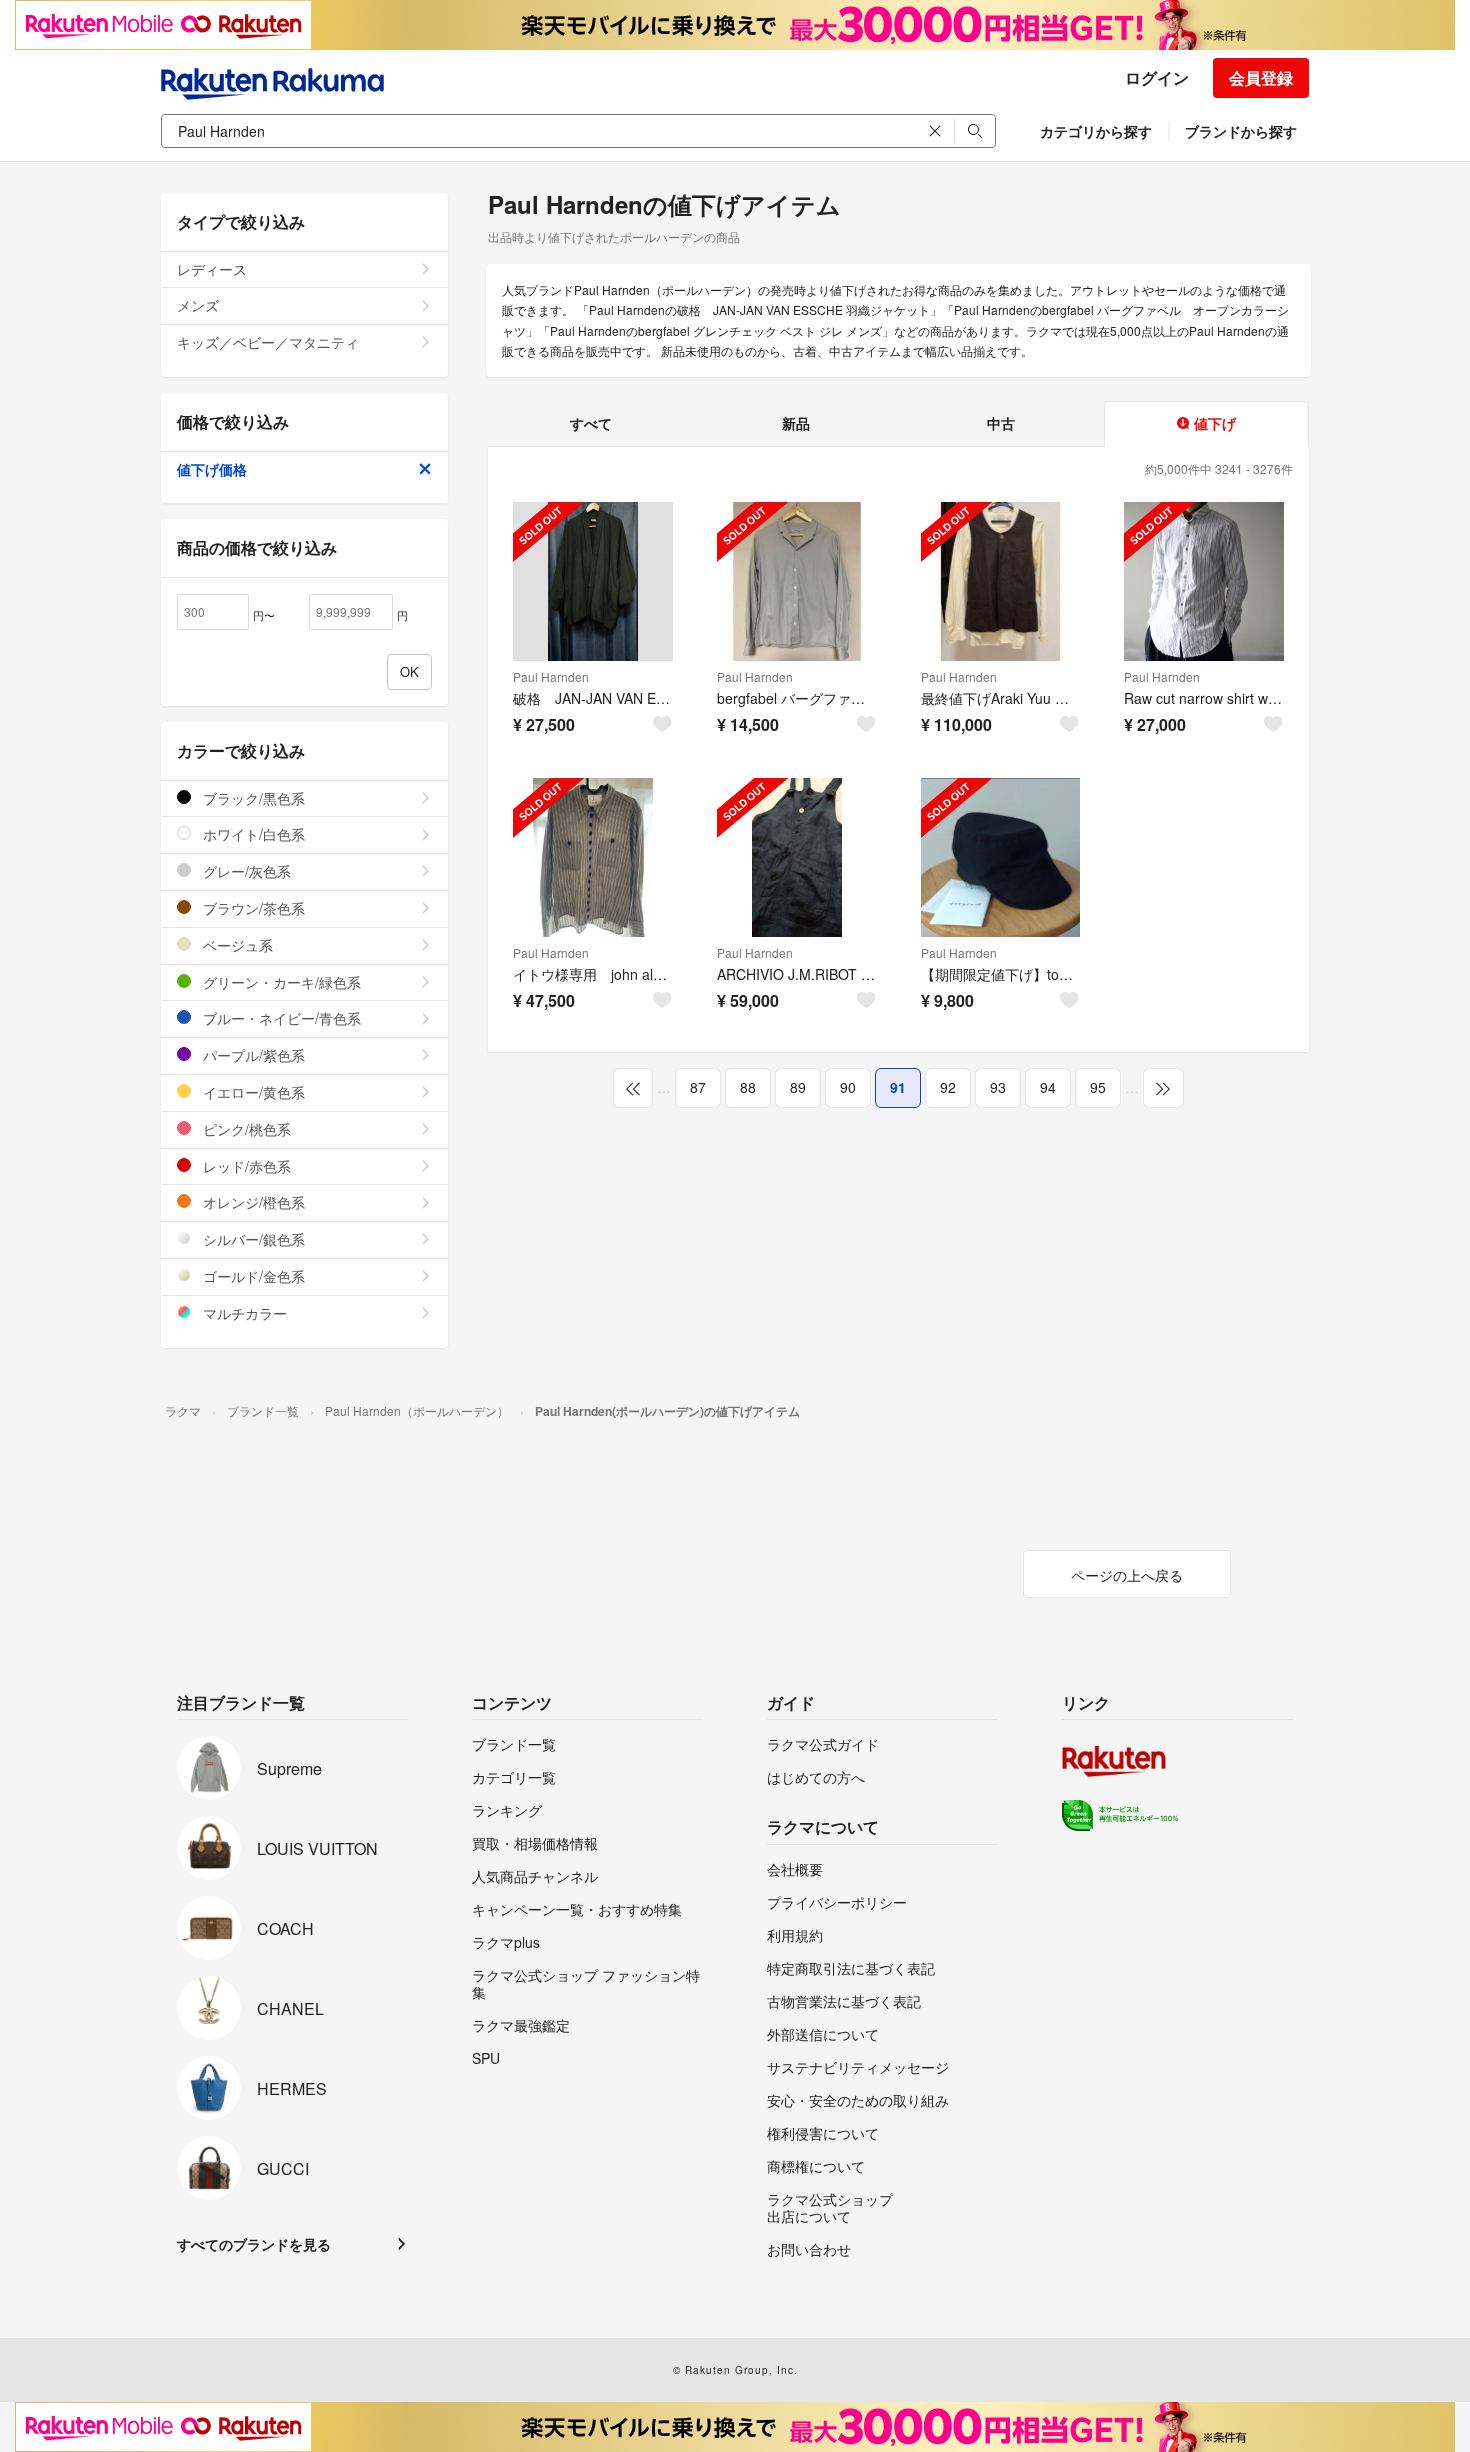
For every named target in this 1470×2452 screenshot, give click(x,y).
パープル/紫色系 (252, 1055)
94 (1048, 1087)
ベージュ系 (236, 945)
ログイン (1157, 77)
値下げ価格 (212, 469)
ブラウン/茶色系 (252, 908)
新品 (796, 423)
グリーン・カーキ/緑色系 (280, 982)
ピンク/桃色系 (245, 1129)
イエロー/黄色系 (252, 1092)
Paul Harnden (551, 676)
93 (998, 1087)
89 (798, 1087)
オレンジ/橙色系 (252, 1202)
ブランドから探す (1241, 131)
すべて (591, 423)
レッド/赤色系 (245, 1166)
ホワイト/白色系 (252, 834)
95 (1098, 1087)
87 (698, 1087)
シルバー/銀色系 (252, 1239)
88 (748, 1087)
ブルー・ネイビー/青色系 (280, 1018)
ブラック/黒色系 (252, 798)
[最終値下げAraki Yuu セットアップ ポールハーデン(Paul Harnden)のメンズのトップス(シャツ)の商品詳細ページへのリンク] (1001, 582)
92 (948, 1087)
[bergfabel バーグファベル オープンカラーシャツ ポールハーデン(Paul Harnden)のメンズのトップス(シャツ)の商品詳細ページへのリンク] (797, 582)
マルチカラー (243, 1313)
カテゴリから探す (1096, 131)
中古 (1001, 423)
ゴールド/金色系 (252, 1276)
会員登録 (1261, 77)
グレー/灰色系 (245, 871)
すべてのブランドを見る (254, 2244)
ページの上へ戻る (1127, 1575)
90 (848, 1087)
